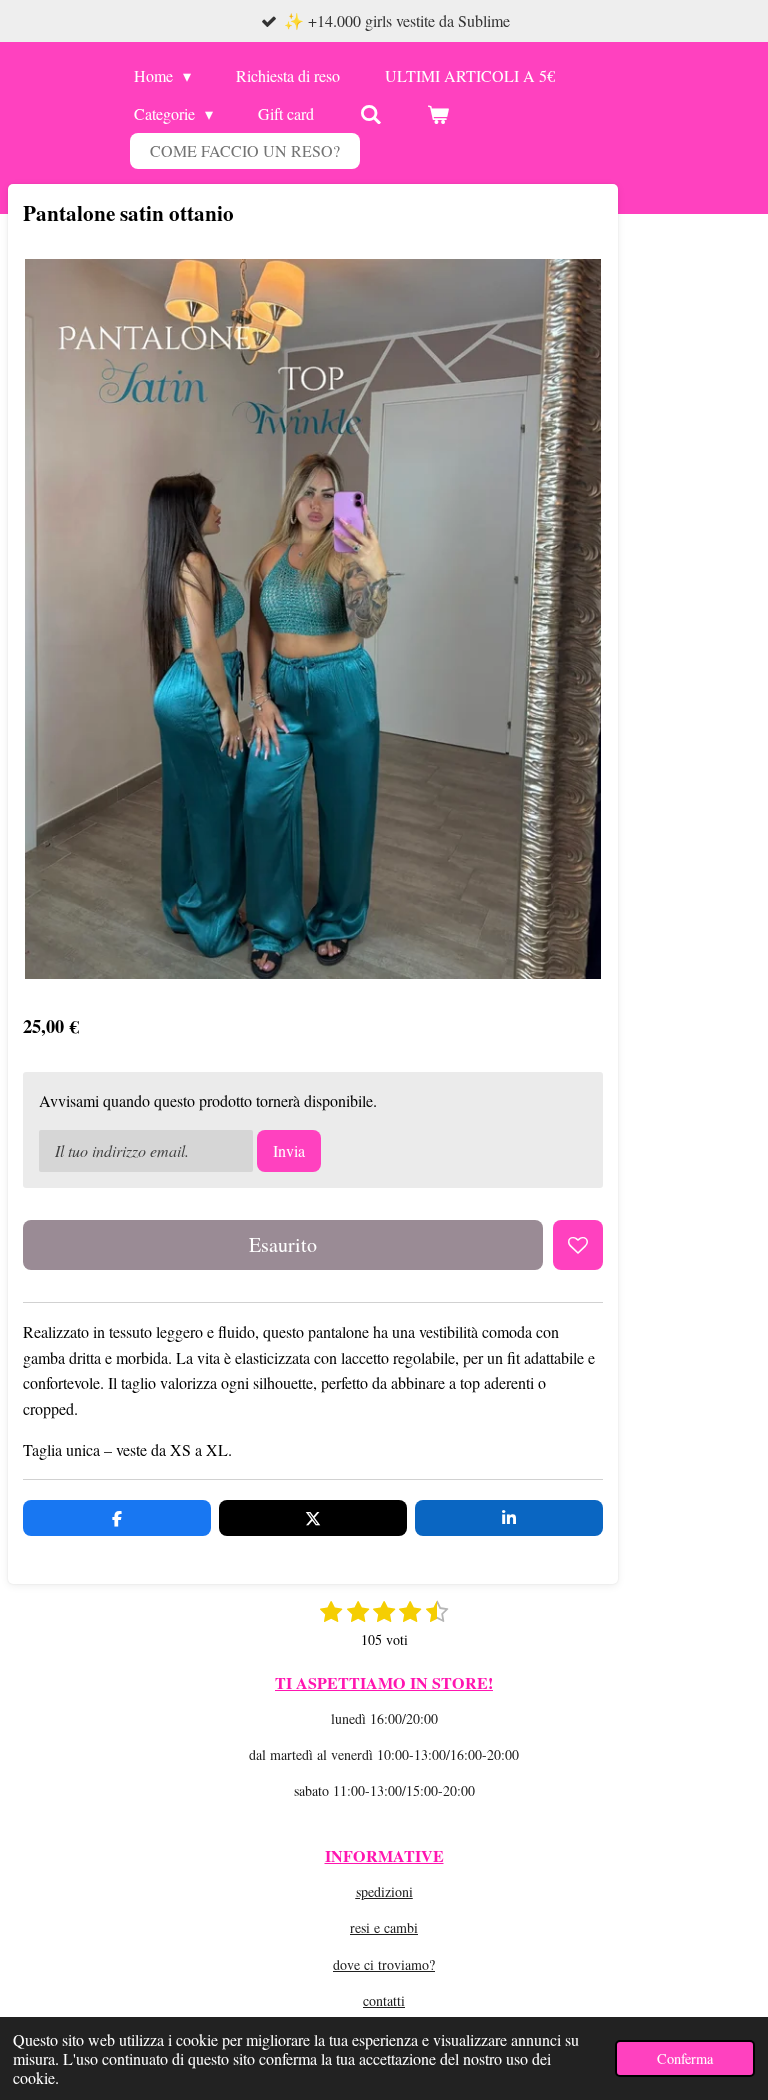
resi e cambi (384, 1927)
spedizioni (384, 1891)
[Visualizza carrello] (438, 114)
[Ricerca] (370, 114)
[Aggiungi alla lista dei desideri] (578, 1245)
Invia (289, 1150)
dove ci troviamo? (384, 1964)
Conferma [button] (685, 2058)
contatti (384, 2000)
